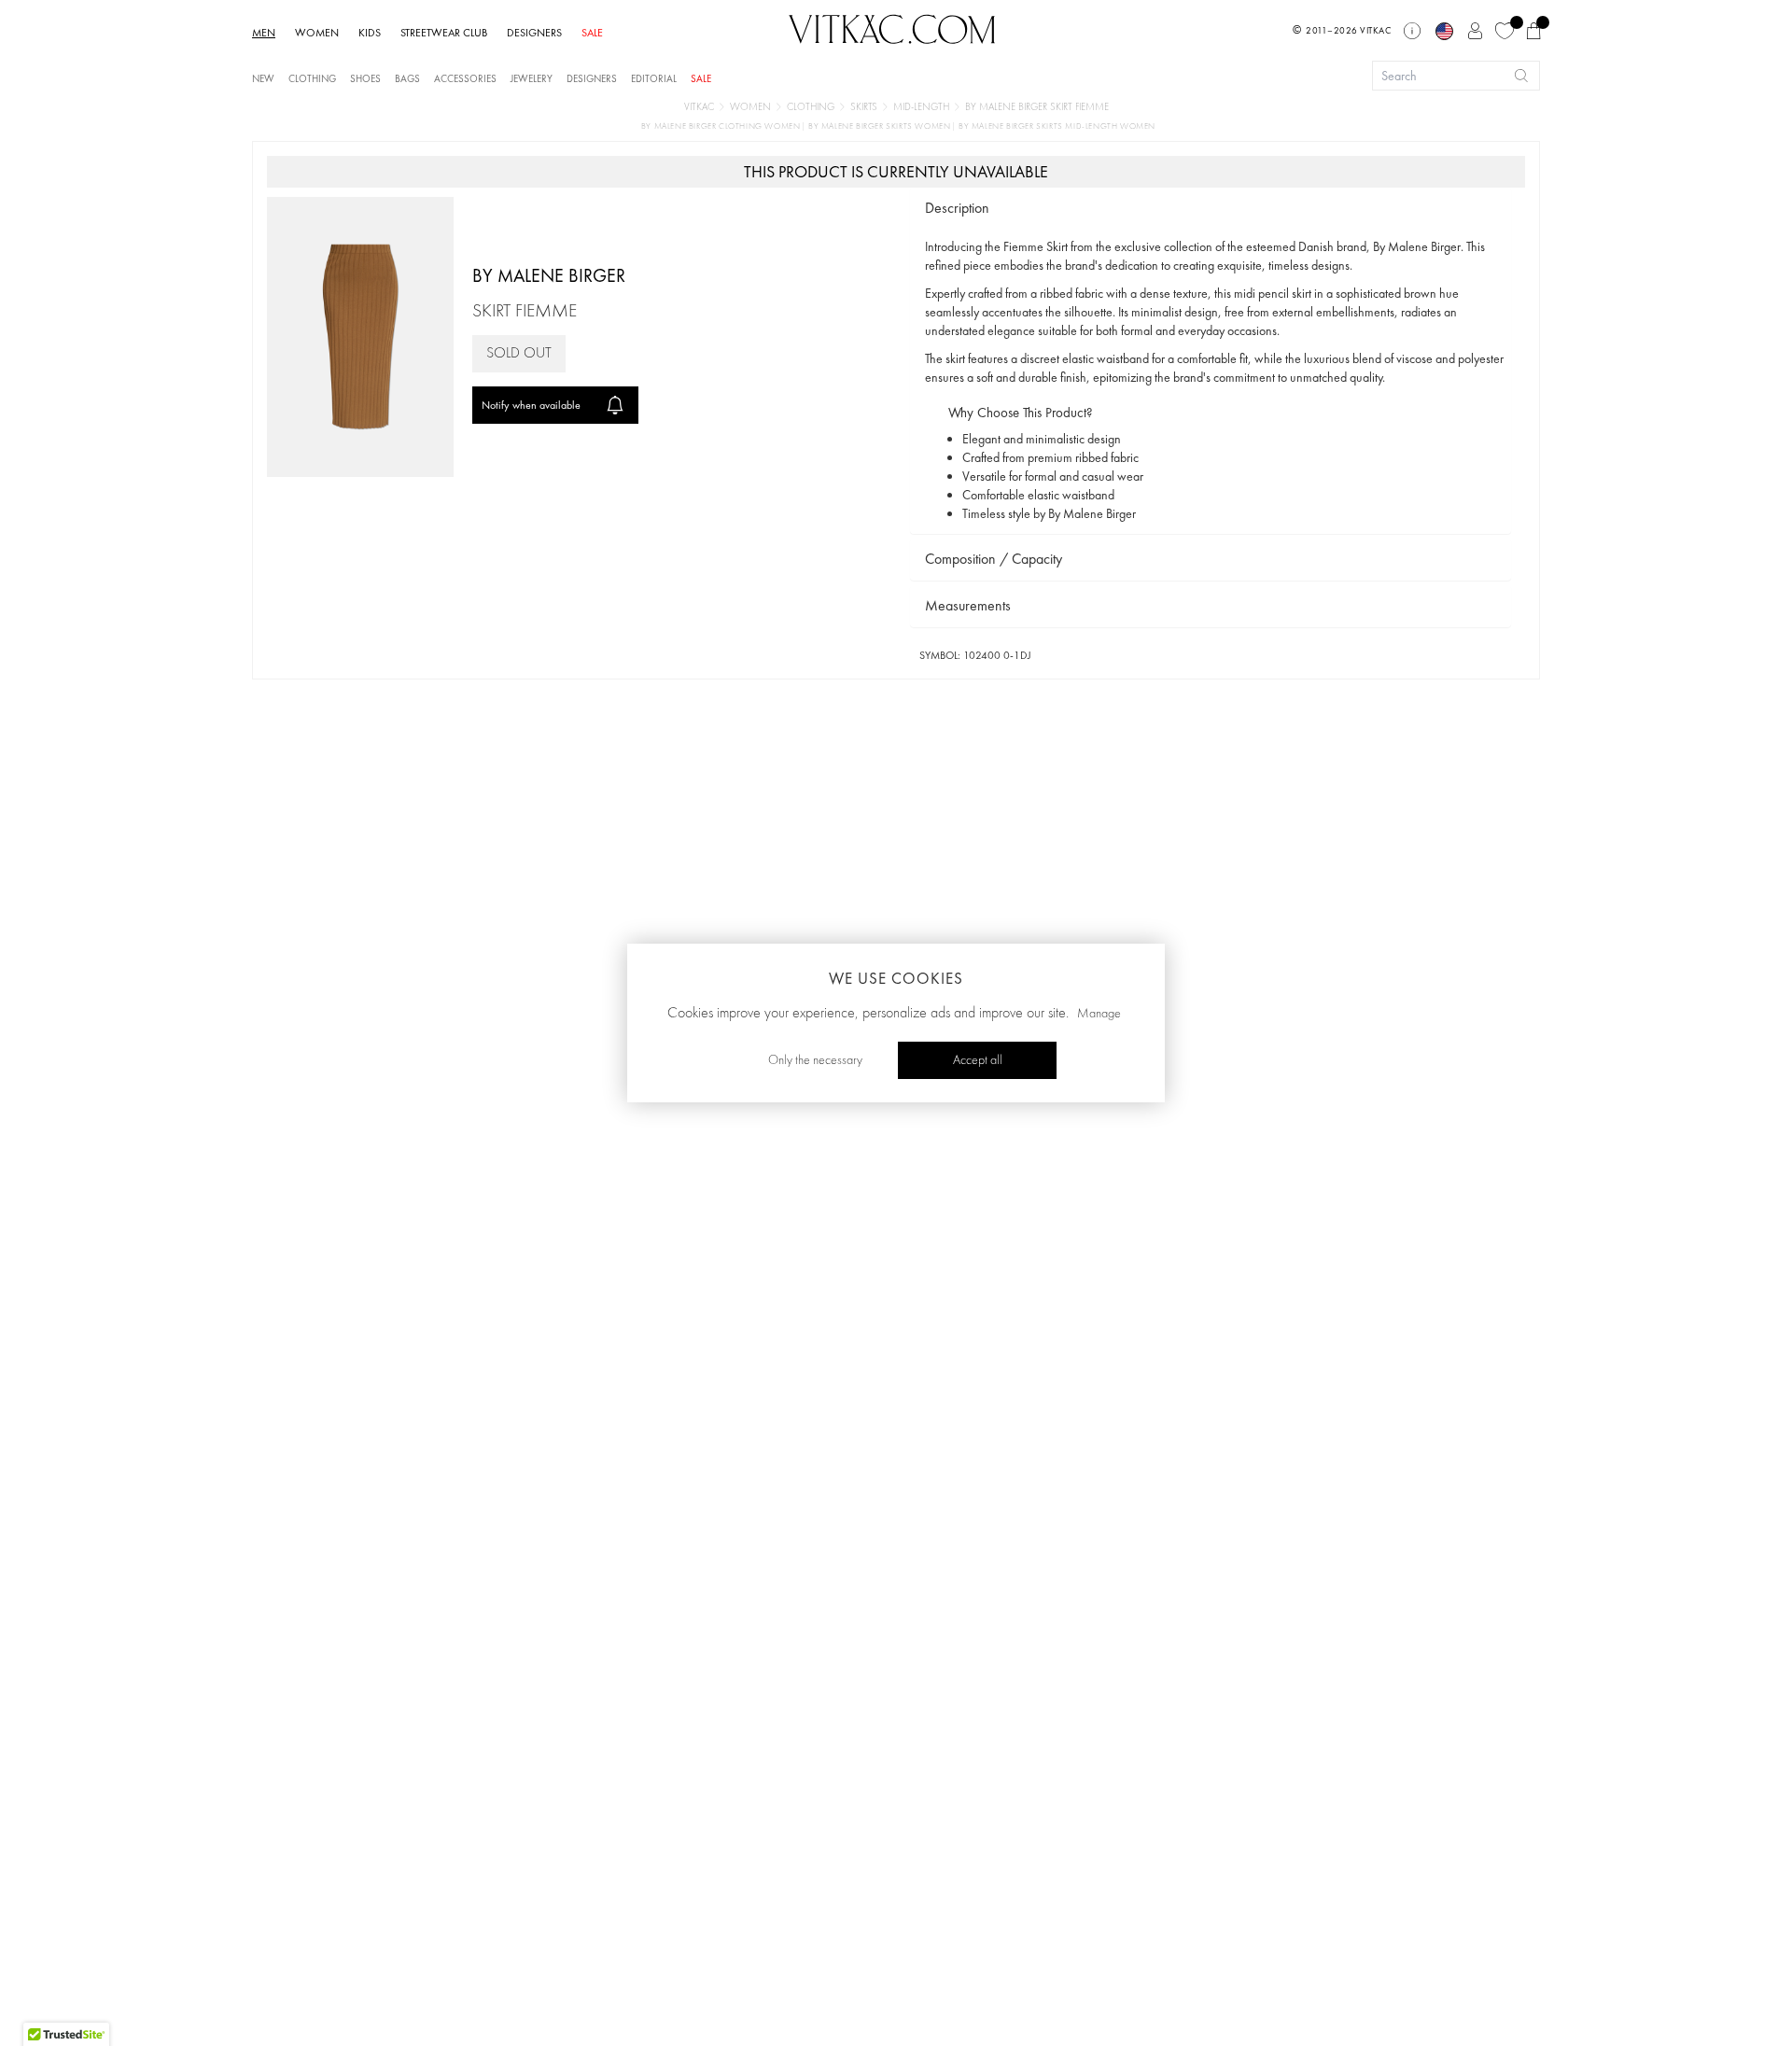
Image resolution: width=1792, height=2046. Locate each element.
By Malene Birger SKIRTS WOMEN (881, 126)
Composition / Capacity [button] (994, 559)
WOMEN (317, 33)
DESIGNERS (534, 33)
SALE (592, 33)
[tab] (1211, 209)
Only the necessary (815, 1060)
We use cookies (896, 978)
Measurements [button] (968, 605)
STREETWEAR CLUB (444, 33)
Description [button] (957, 208)
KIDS (370, 33)
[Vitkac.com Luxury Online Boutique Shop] (892, 27)
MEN (264, 33)
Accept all (978, 1060)
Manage (1099, 1014)
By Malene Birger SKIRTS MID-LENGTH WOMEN (1057, 126)
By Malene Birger (549, 275)
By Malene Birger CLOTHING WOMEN (722, 126)
